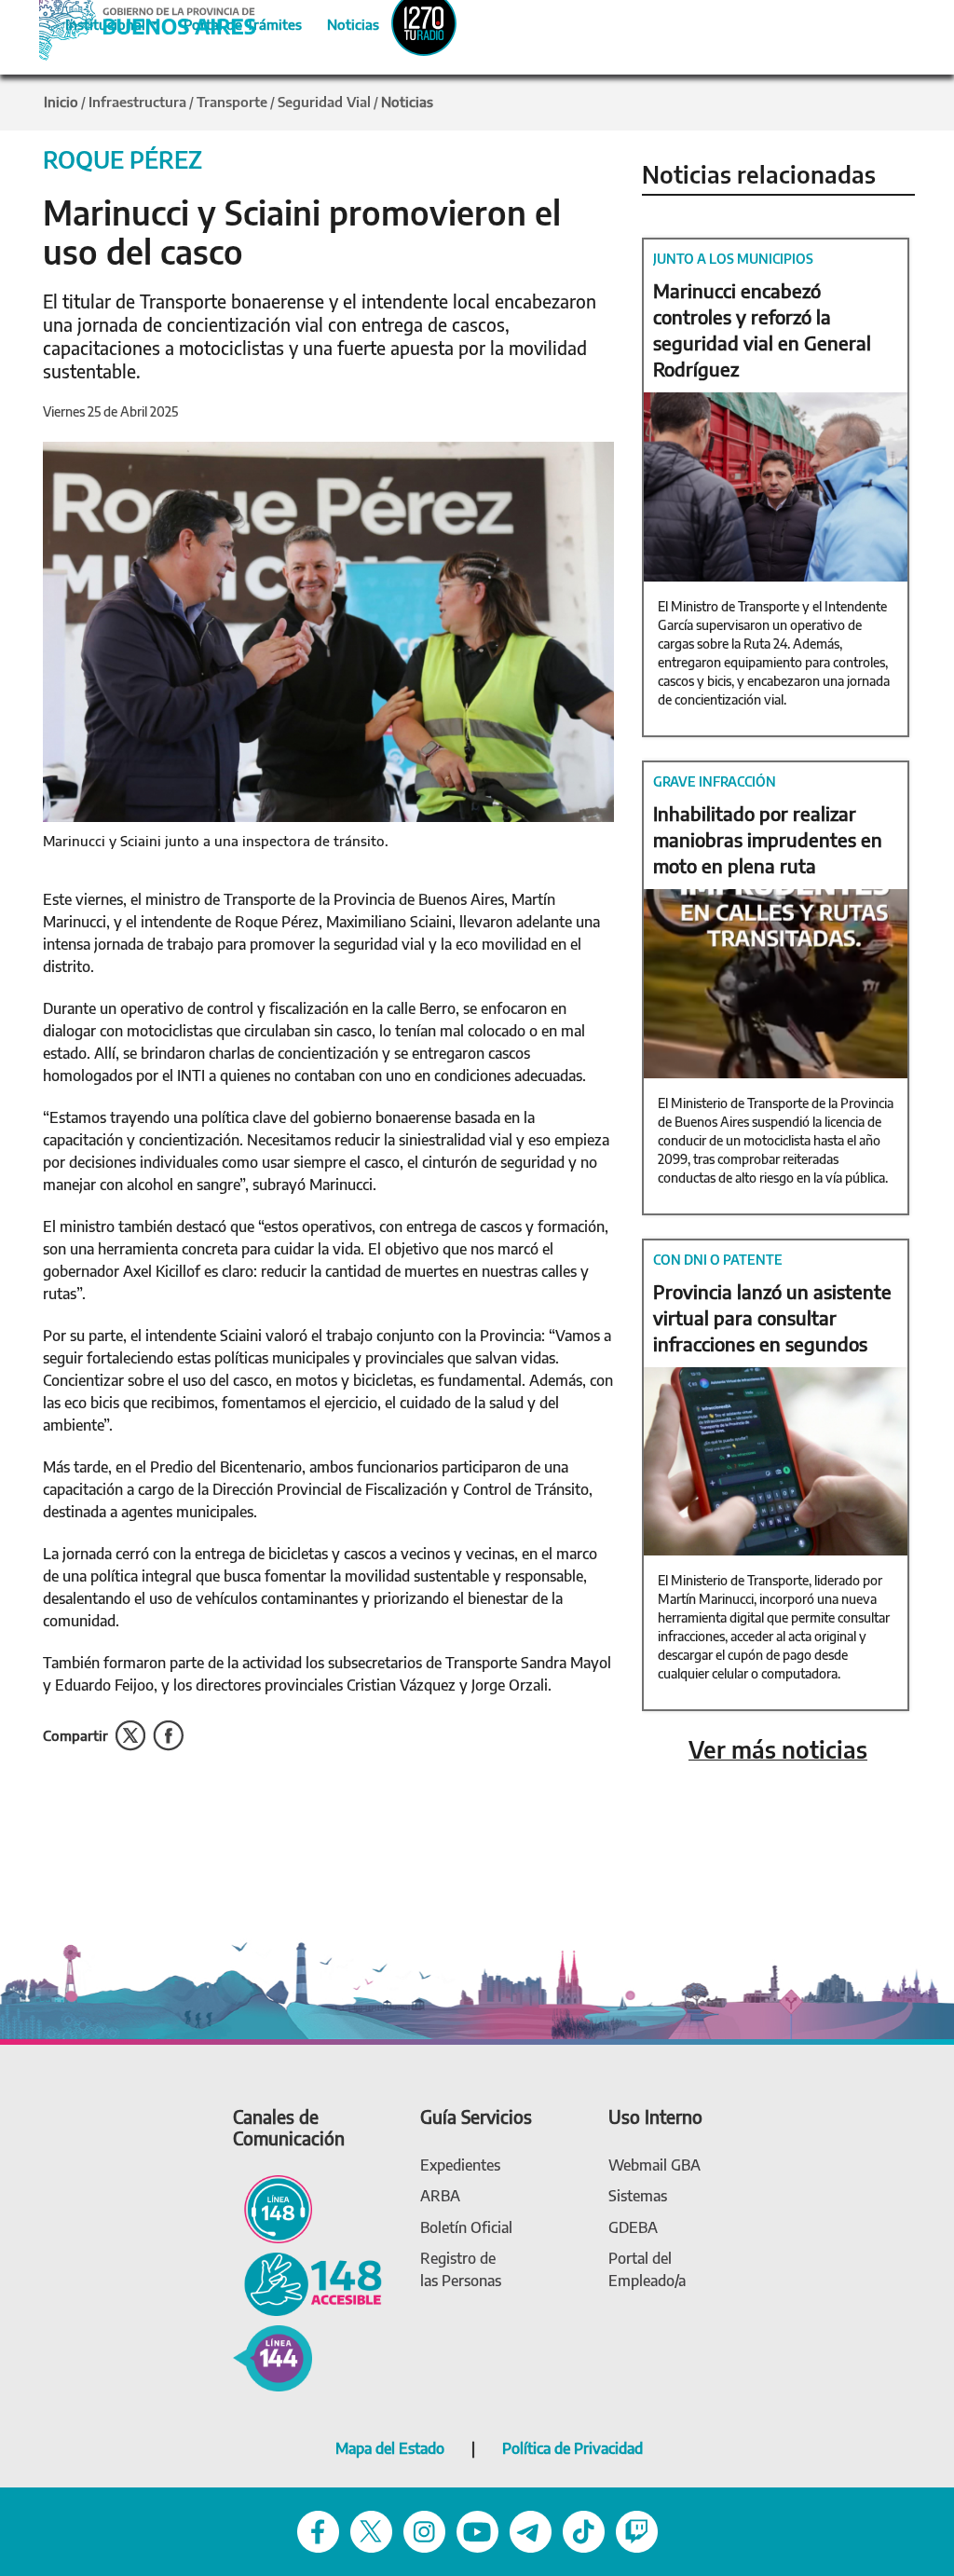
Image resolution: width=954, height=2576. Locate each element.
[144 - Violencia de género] (273, 2357)
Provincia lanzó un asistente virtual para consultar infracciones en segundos (772, 1317)
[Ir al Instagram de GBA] (424, 2530)
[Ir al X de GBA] (371, 2530)
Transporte (232, 102)
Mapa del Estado (390, 2448)
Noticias (338, 21)
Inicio (61, 102)
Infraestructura (137, 102)
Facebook (168, 1736)
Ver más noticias (778, 1750)
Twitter (130, 1736)
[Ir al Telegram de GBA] (531, 2530)
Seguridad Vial (324, 102)
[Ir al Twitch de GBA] (637, 2530)
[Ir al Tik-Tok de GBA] (584, 2530)
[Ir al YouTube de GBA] (477, 2530)
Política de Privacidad (572, 2448)
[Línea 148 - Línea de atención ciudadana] (273, 2207)
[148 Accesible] (307, 2283)
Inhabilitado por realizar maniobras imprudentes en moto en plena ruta (768, 839)
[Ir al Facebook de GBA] (318, 2530)
